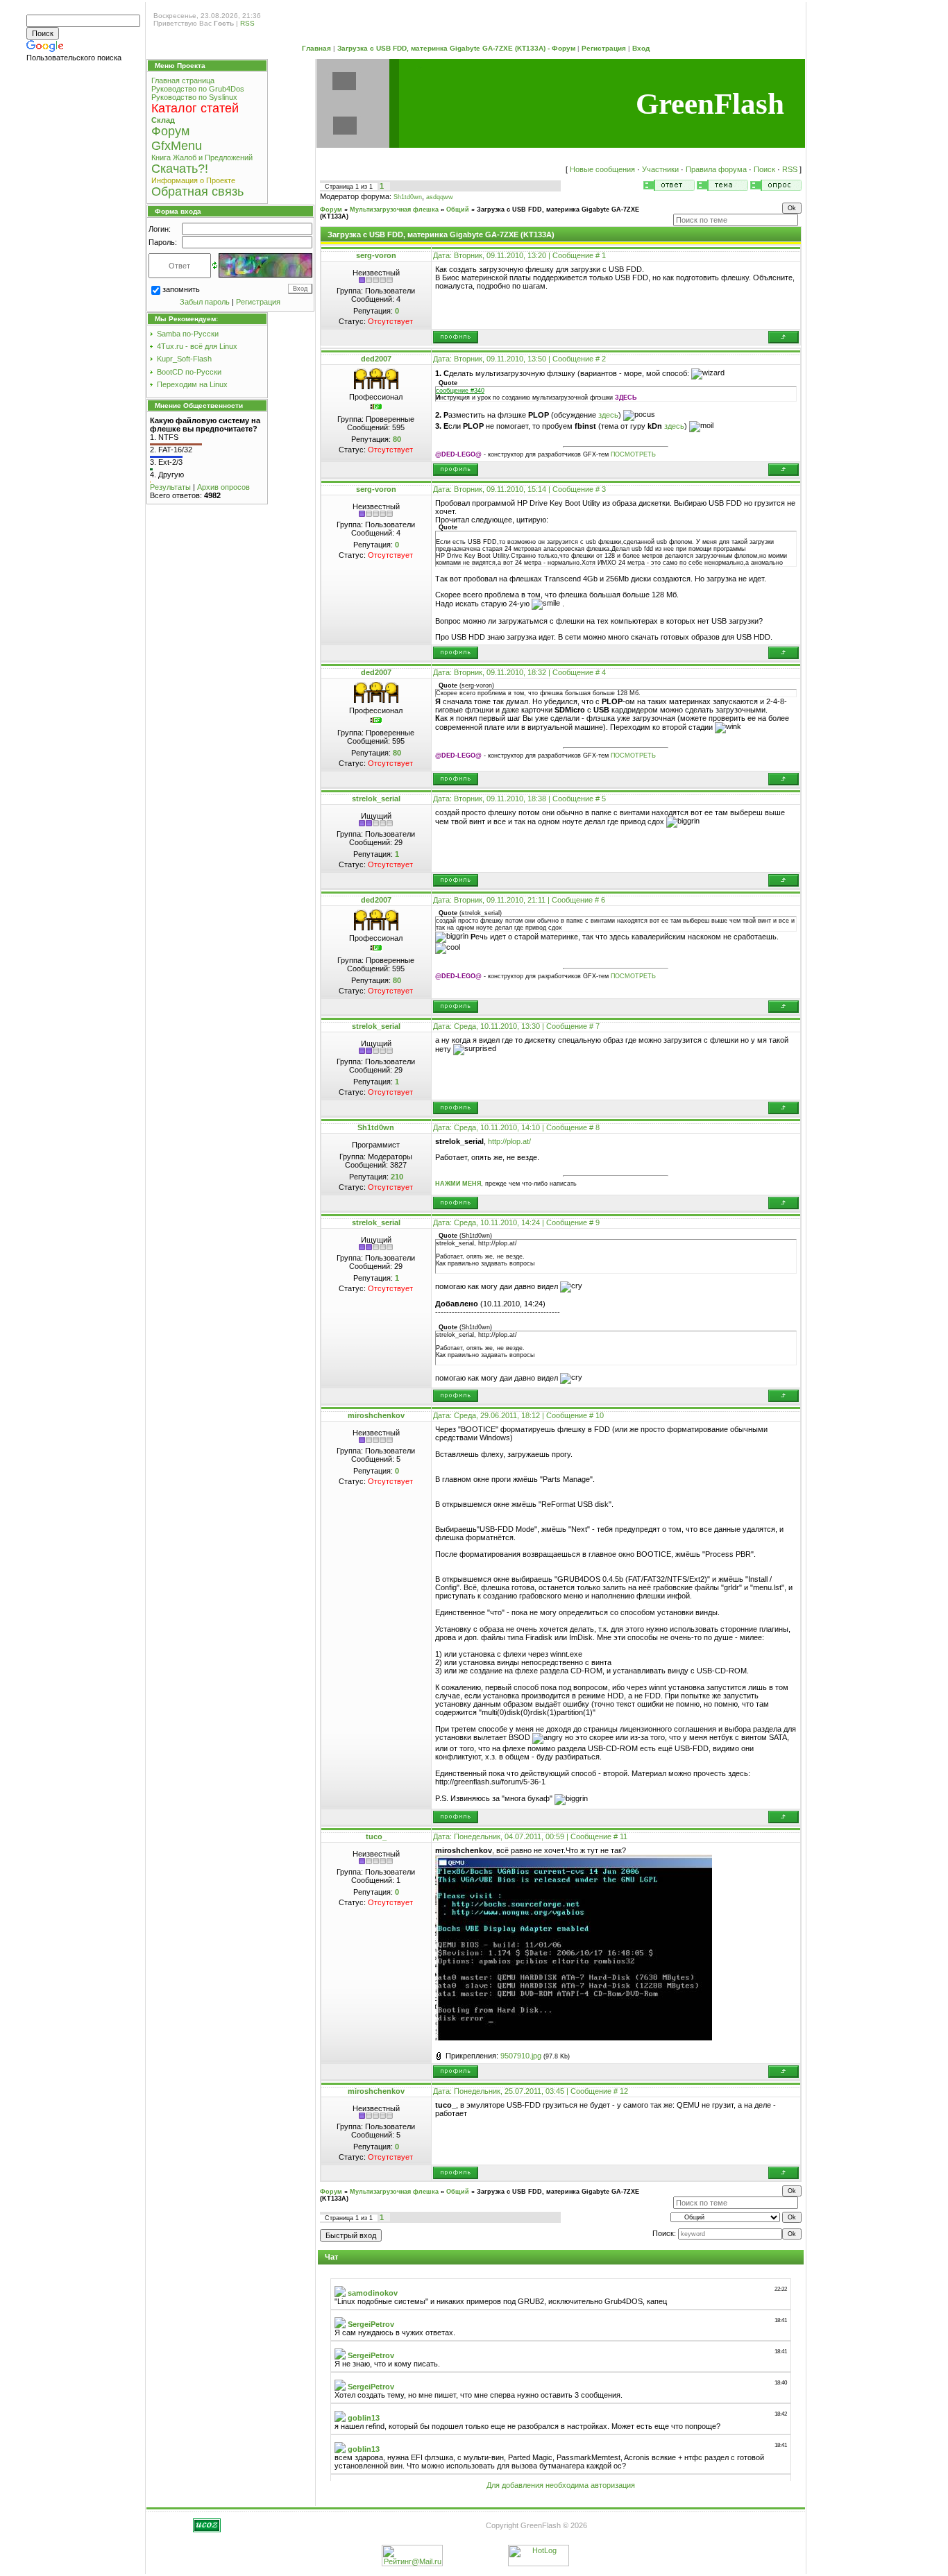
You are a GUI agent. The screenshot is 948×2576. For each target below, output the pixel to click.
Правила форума (716, 169)
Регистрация (604, 48)
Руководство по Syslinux (194, 97)
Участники (660, 169)
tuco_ (376, 1836)
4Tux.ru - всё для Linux (197, 346)
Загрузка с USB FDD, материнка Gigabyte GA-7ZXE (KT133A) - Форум (456, 48)
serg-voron (376, 255)
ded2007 (376, 359)
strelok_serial (376, 799)
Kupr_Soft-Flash (184, 359)
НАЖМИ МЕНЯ (458, 1184)
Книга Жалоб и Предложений (202, 157)
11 (624, 1836)
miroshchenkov (376, 1415)
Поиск (764, 169)
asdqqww (440, 197)
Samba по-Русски (188, 334)
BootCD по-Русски (189, 372)
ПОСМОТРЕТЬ (633, 454)
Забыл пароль (205, 302)
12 (624, 2091)
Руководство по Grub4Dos (198, 89)
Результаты (170, 487)
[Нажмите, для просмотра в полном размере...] (574, 2038)
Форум (331, 210)
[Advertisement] (85, 283)
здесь (608, 415)
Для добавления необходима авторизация (561, 2485)
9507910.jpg (521, 2056)
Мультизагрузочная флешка (394, 210)
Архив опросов (223, 487)
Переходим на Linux (192, 384)
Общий (458, 210)
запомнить (181, 289)
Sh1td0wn (408, 197)
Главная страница (183, 80)
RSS (247, 23)
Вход (641, 48)
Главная (316, 48)
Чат (331, 2257)
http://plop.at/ (509, 1141)
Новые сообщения (602, 169)
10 (600, 1415)
